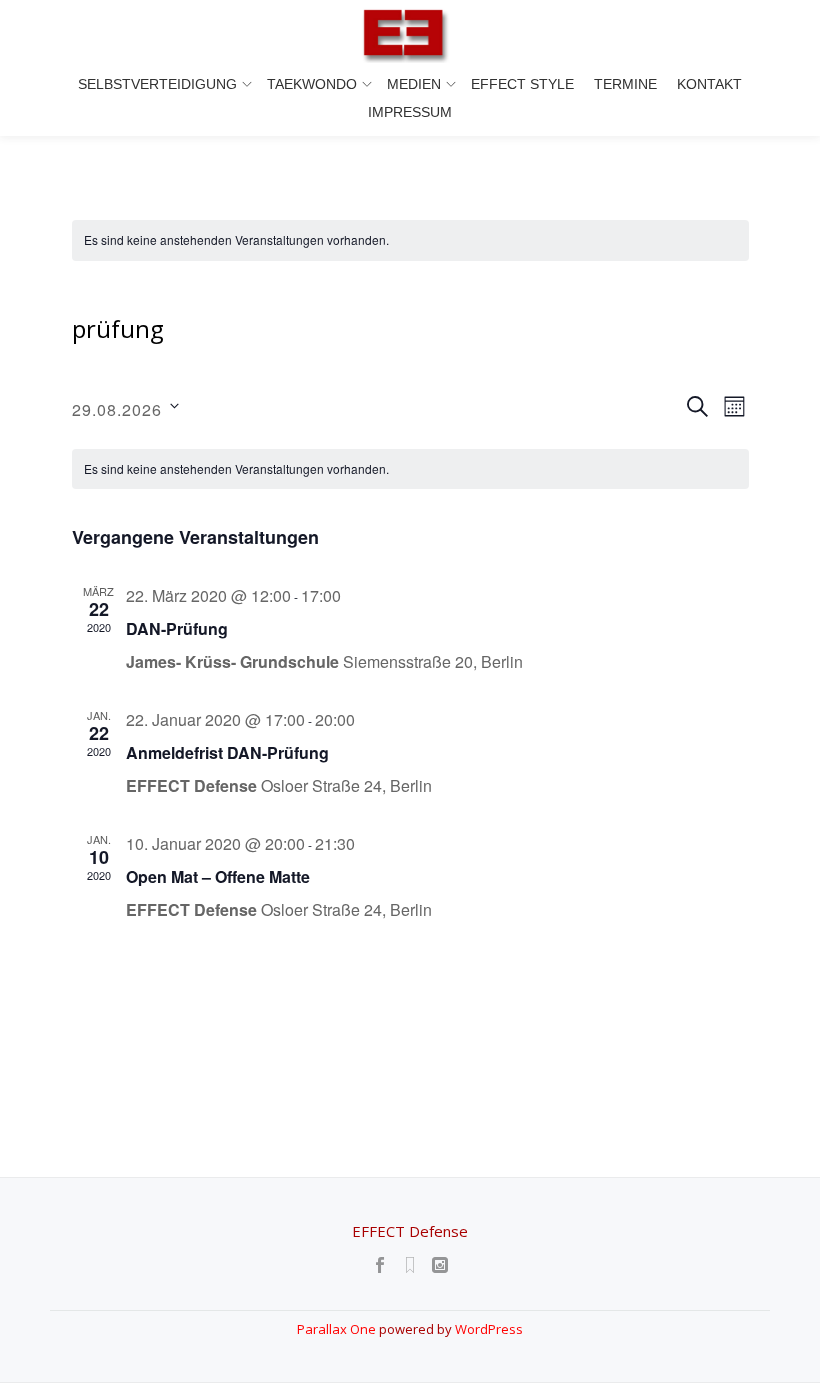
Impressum (410, 112)
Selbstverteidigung (157, 84)
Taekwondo (312, 84)
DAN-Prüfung (177, 628)
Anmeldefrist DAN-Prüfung (227, 752)
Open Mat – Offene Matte (218, 876)
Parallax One (338, 1329)
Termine (625, 84)
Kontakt (709, 84)
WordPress (489, 1329)
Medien (414, 84)
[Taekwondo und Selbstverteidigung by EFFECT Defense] (410, 35)
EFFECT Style (522, 84)
